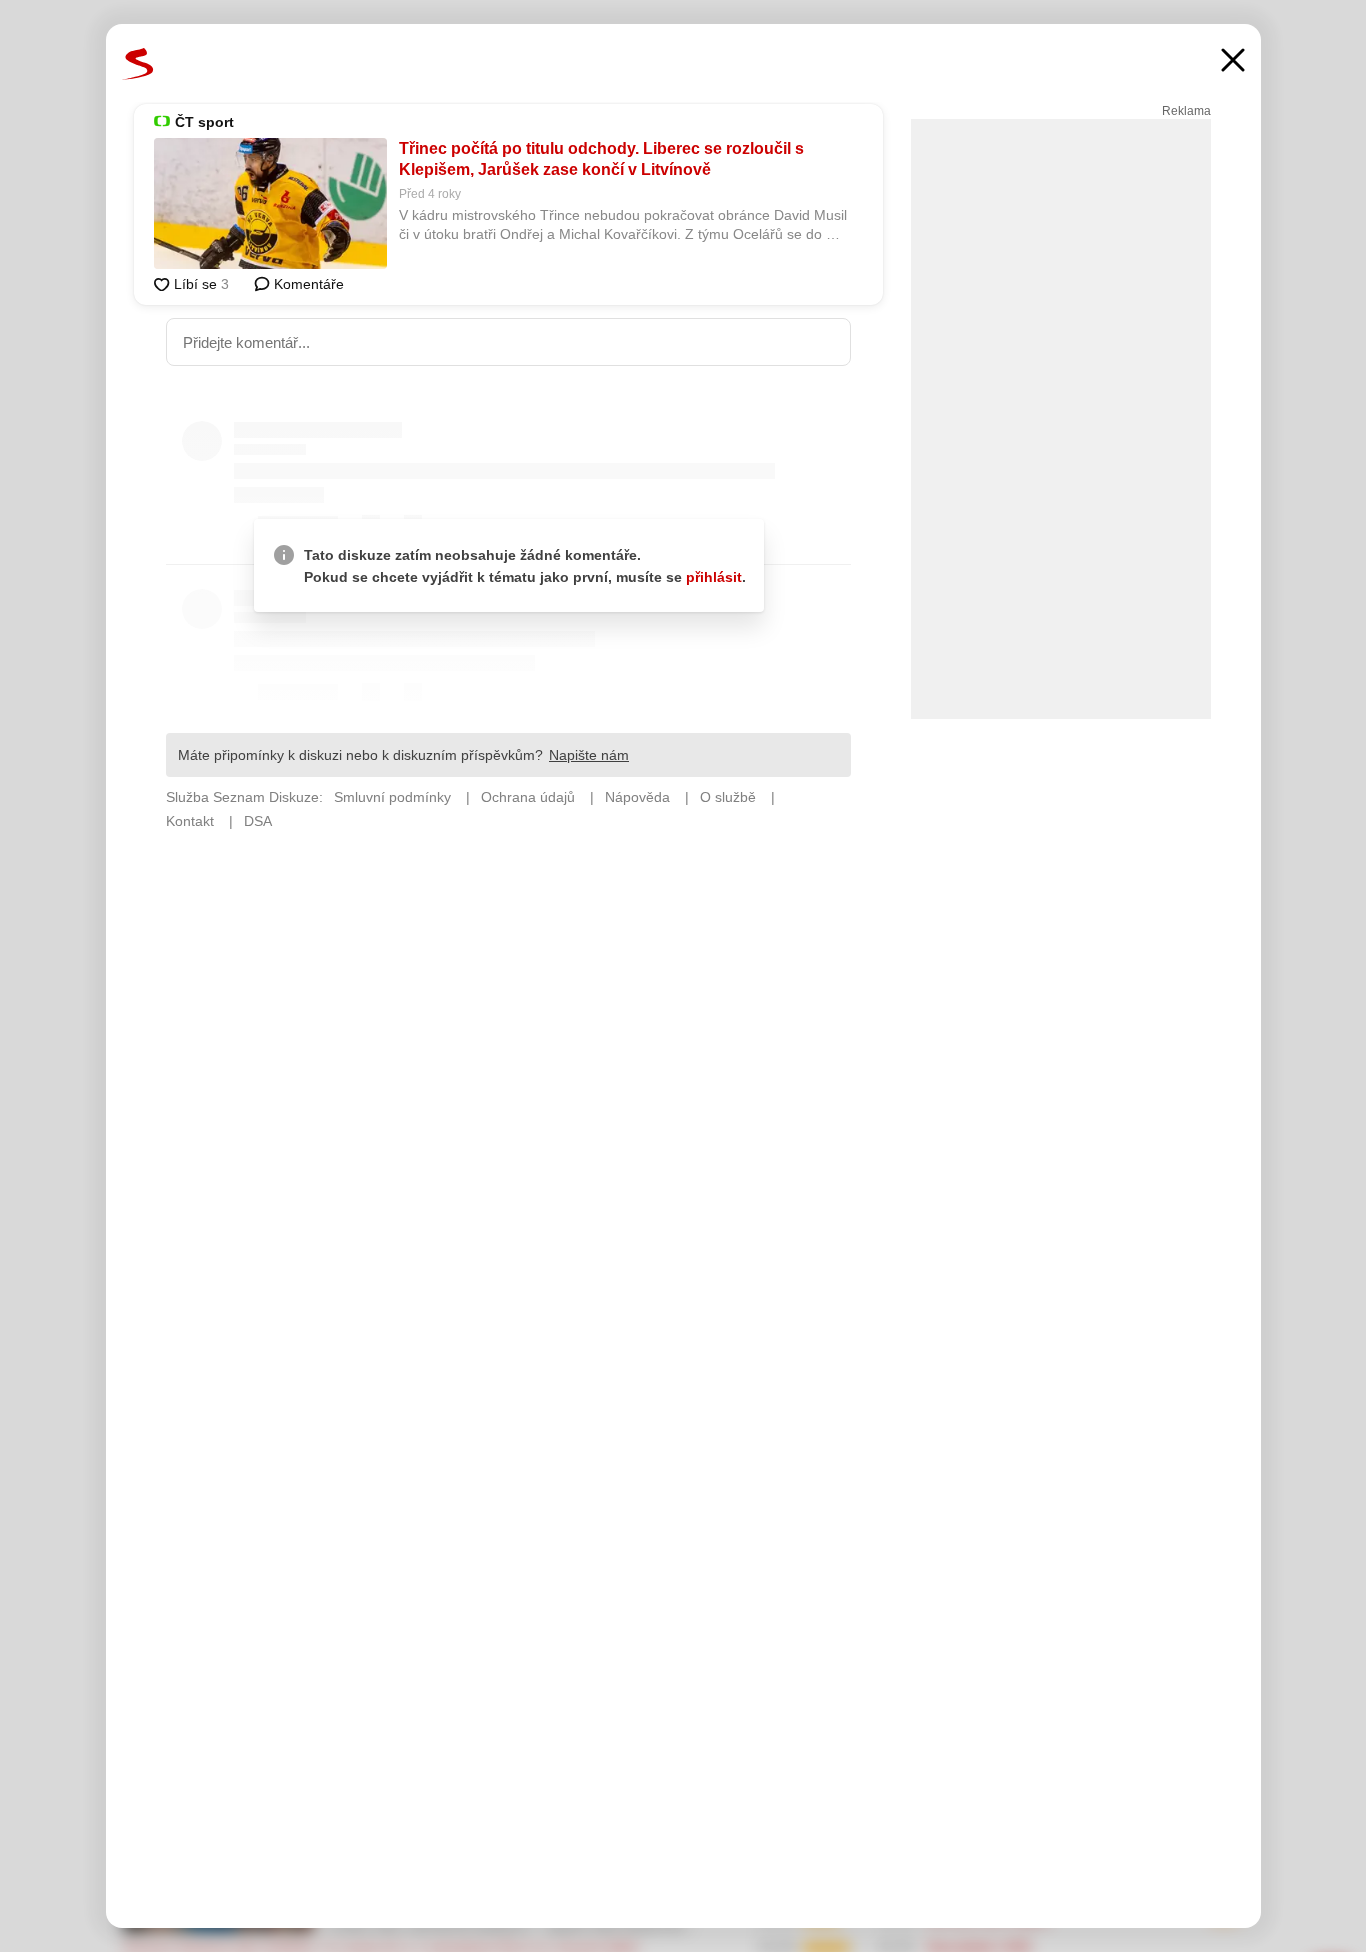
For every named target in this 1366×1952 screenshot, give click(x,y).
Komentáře (307, 284)
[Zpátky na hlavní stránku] (138, 64)
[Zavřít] (1233, 62)
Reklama (1186, 111)
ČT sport (204, 122)
